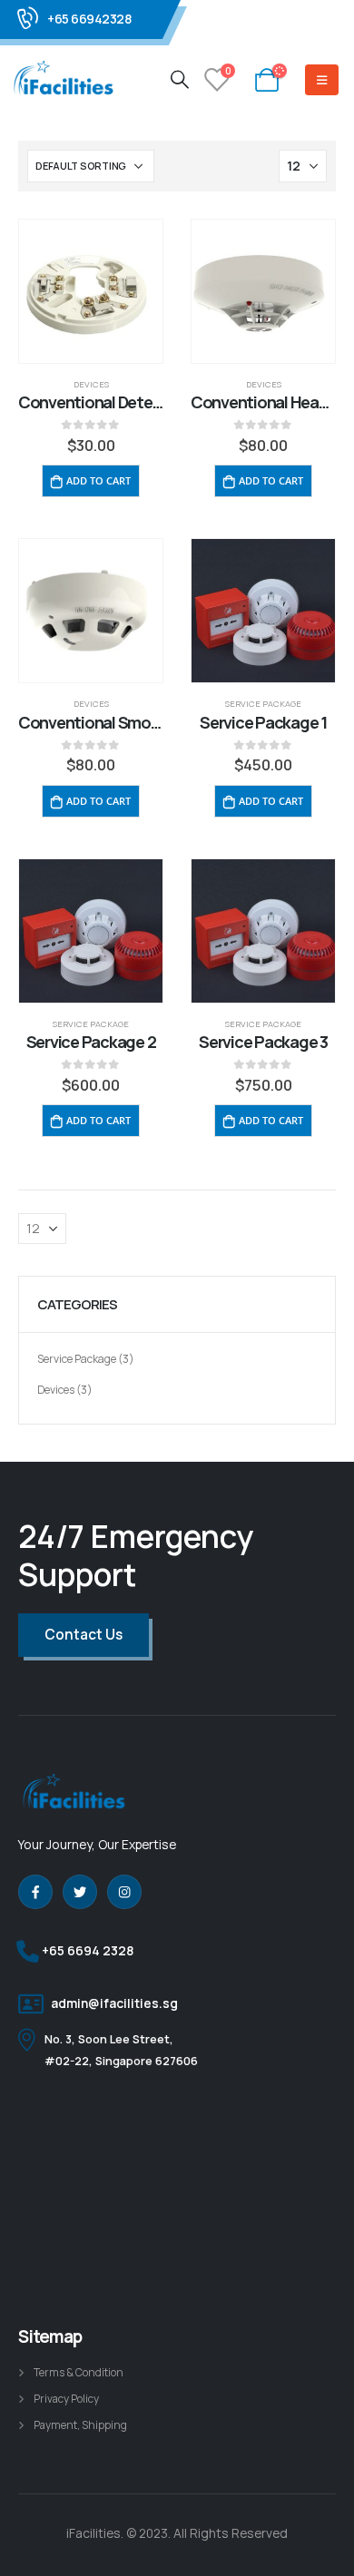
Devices (91, 384)
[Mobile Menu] (322, 80)
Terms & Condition (79, 2373)
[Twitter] (80, 1892)
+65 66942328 (89, 19)
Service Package (263, 704)
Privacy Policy (66, 2399)
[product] (91, 291)
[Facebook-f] (35, 1892)
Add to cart (98, 480)
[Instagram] (124, 1892)
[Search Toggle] (180, 79)
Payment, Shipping (80, 2425)
